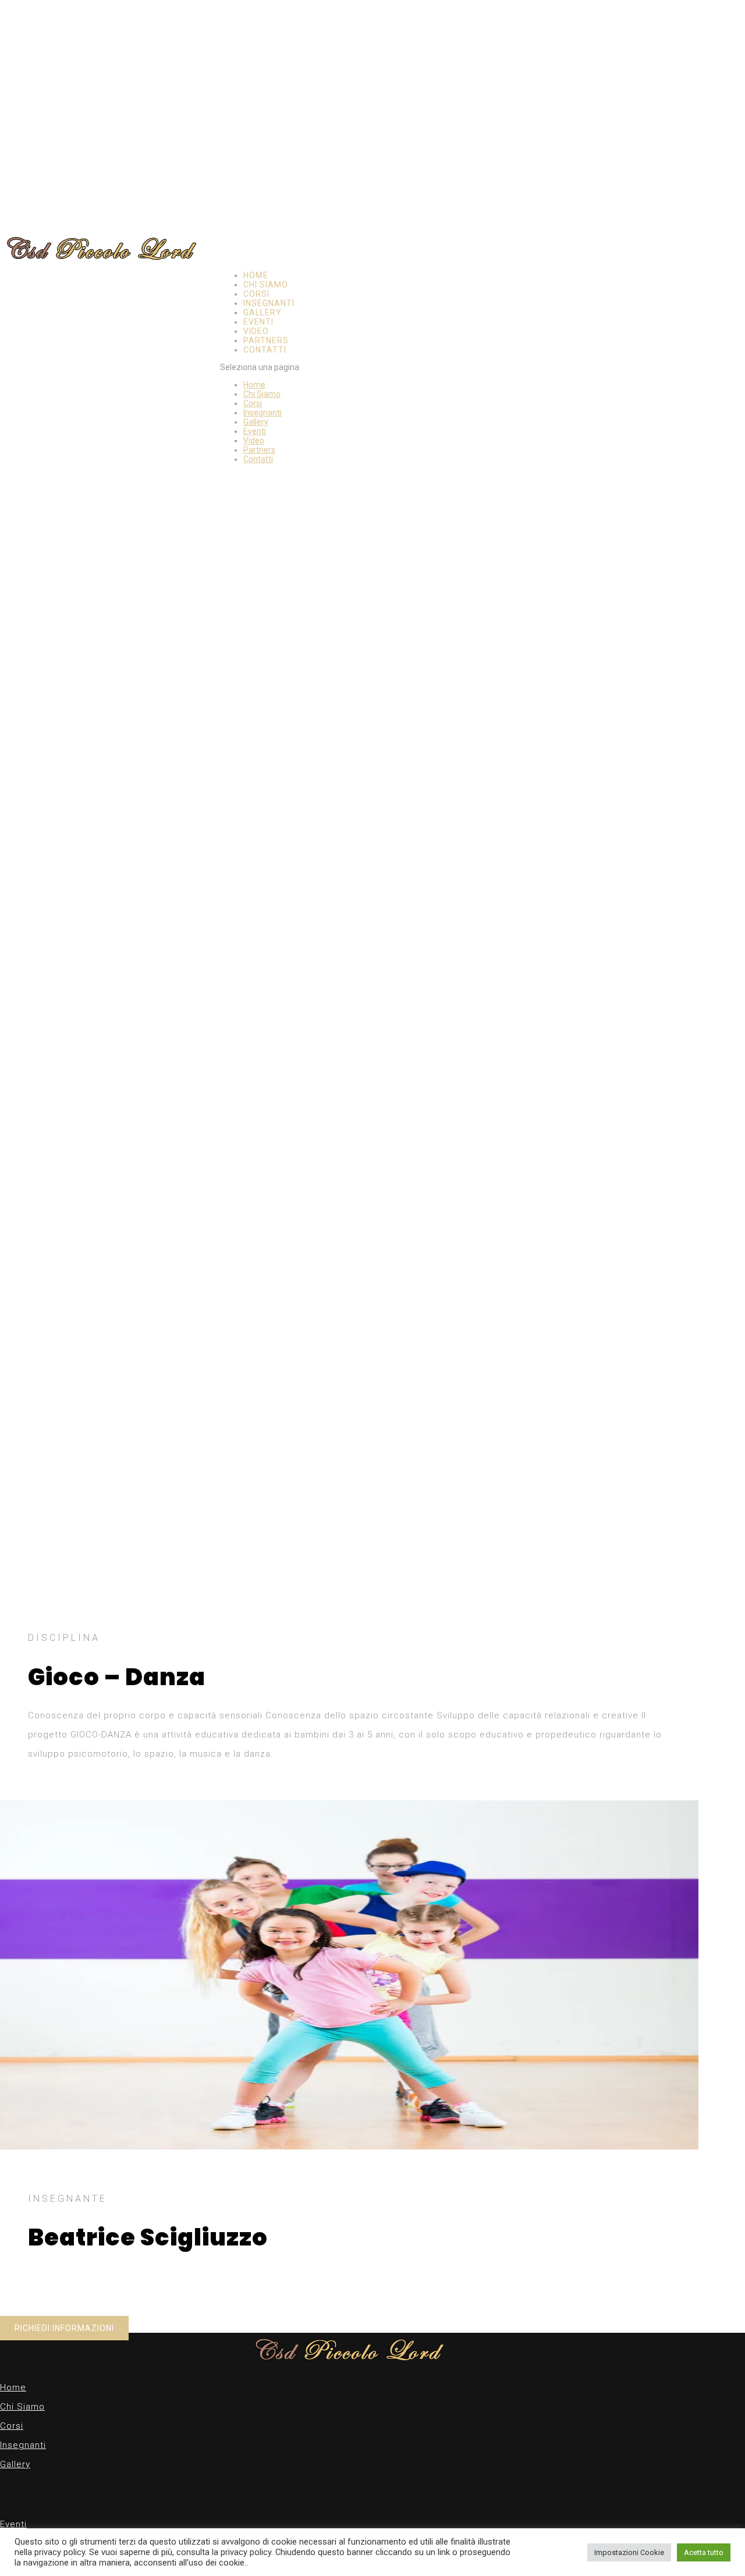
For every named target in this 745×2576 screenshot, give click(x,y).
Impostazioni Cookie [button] (629, 2552)
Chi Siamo (266, 285)
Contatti (265, 350)
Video (256, 331)
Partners (266, 340)
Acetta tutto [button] (704, 2552)
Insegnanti (269, 303)
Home (256, 275)
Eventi (258, 322)
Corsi (256, 294)
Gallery (262, 312)
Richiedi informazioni (64, 2328)
